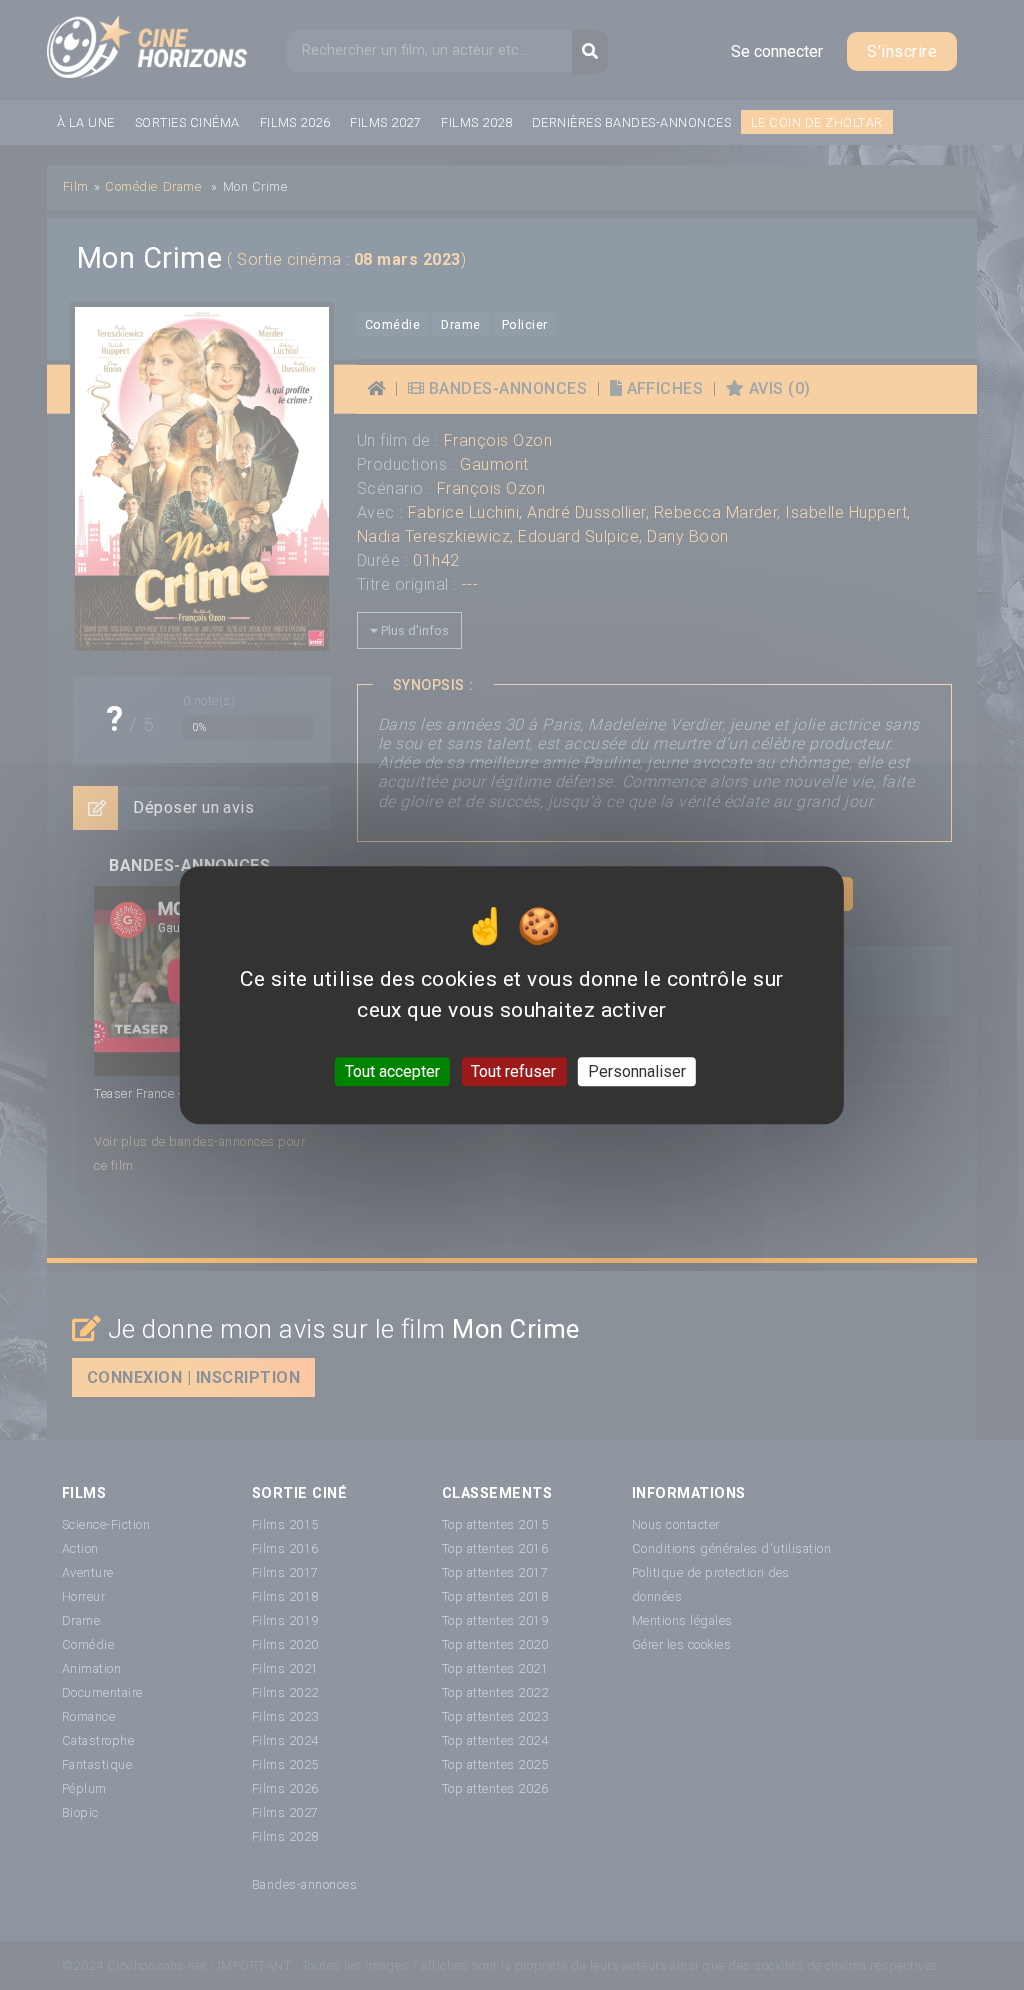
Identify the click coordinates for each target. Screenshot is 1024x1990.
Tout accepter (392, 1071)
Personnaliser (637, 1071)
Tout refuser (513, 1071)
